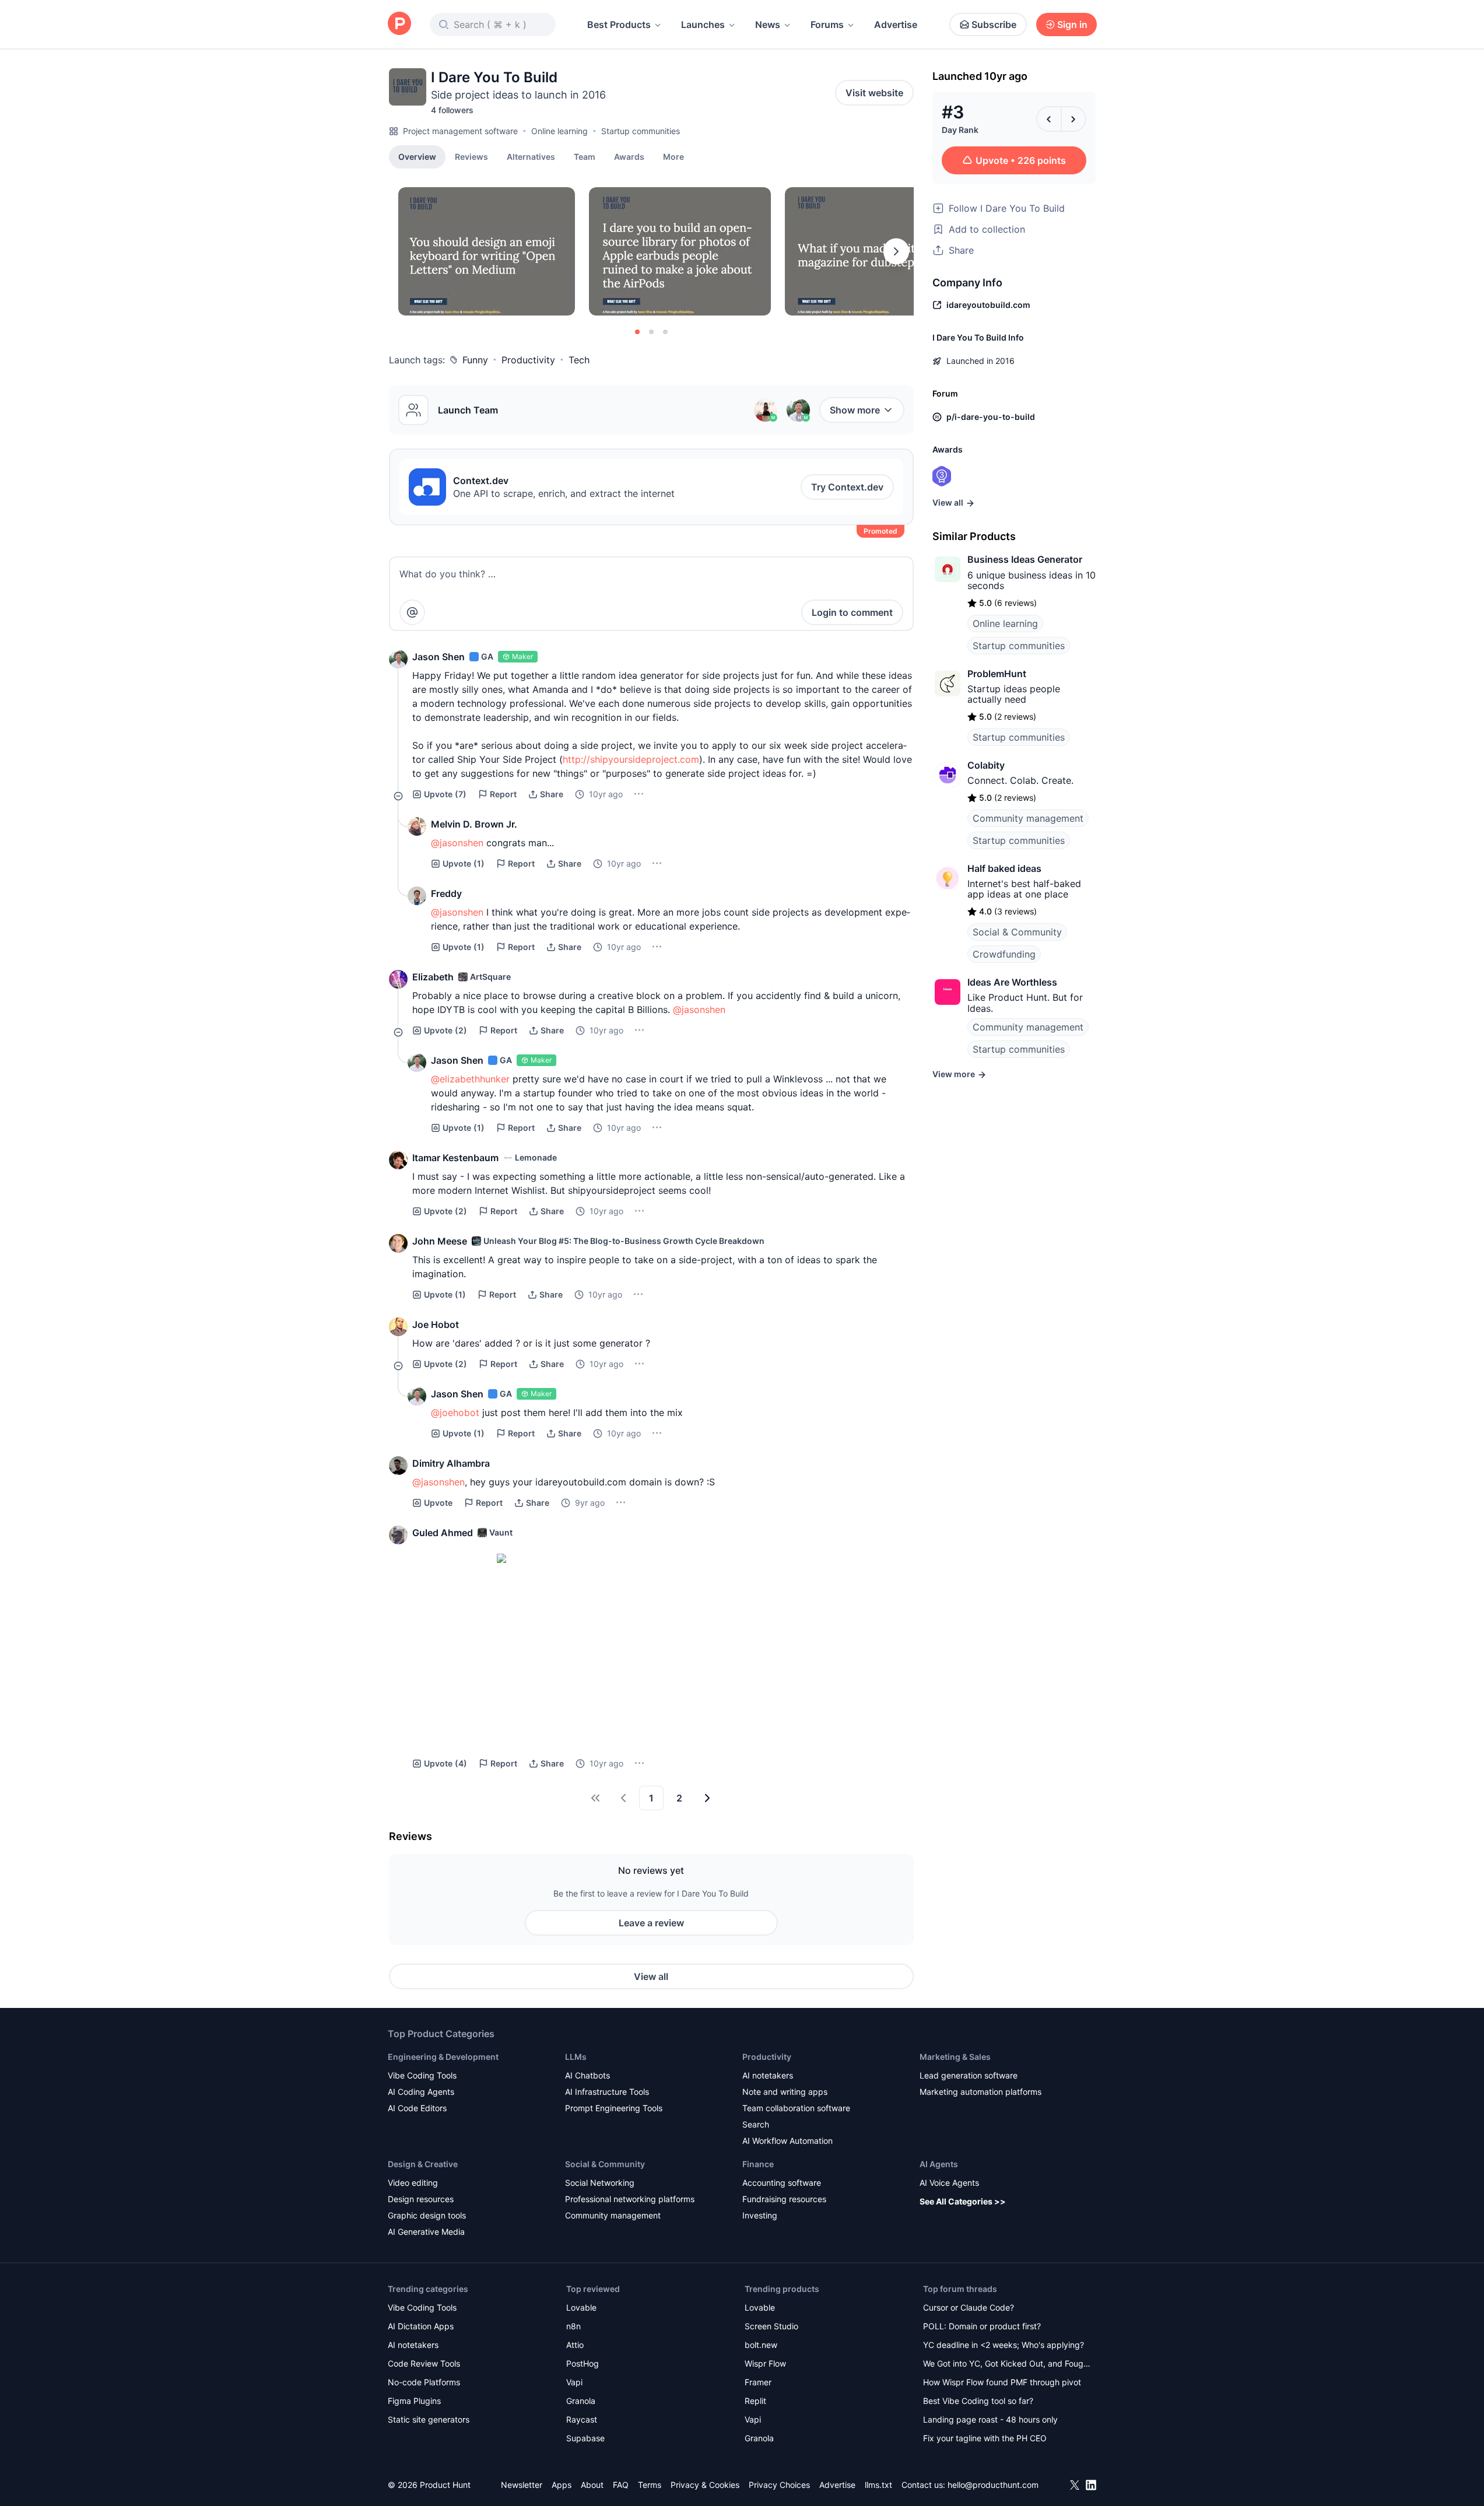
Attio (575, 2345)
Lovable (581, 2307)
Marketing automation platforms (980, 2092)
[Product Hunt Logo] (399, 24)
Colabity (986, 765)
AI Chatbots (587, 2075)
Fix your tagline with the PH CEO (985, 2438)
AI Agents (939, 2164)
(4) (445, 1763)
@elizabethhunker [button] (470, 1079)
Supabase (585, 2438)
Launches (703, 24)
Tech (579, 360)
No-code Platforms (424, 2382)
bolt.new (761, 2345)
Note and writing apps (785, 2092)
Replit (755, 2401)
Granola (581, 2401)
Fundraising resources (784, 2199)
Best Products (619, 24)
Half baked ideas (1004, 868)
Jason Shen (438, 657)
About (592, 2485)
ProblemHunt (997, 674)
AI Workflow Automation (787, 2141)
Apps (562, 2485)
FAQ (621, 2485)
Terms (650, 2485)
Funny (475, 360)
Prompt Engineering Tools (614, 2108)
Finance (758, 2164)
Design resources (421, 2199)
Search (756, 2124)
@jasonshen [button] (457, 843)
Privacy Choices (779, 2485)
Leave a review (651, 1923)
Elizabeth (433, 977)
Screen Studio (771, 2326)
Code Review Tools (424, 2363)
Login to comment (852, 612)
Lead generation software (969, 2075)
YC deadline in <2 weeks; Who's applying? (1004, 2345)
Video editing (413, 2183)
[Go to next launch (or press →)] (1073, 119)
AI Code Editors (417, 2108)
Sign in (1072, 24)
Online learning (559, 131)
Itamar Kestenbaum (455, 1158)
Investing (760, 2215)
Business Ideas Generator (1025, 559)
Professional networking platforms (630, 2199)
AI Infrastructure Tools (607, 2092)
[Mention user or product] (412, 612)
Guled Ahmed (443, 1533)
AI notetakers (768, 2075)
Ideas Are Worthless (1012, 982)
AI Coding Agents (421, 2092)
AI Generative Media (426, 2232)
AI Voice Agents (949, 2183)
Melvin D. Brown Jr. (474, 824)
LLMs (576, 2057)
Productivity (528, 360)
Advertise (896, 24)
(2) (445, 1030)
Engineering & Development (443, 2057)
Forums (827, 24)
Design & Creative (423, 2164)
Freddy (446, 893)
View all (651, 1976)
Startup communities (641, 131)
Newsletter (522, 2485)
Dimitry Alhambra (451, 1463)
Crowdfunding (1004, 954)
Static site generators (429, 2419)
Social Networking (600, 2183)
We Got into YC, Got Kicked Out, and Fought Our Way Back (1007, 2365)
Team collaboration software (796, 2108)
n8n (573, 2326)
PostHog (583, 2363)
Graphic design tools (427, 2215)
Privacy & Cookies (705, 2485)
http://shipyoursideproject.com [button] (631, 759)
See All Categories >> (963, 2201)
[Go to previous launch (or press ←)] (1049, 119)
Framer (758, 2382)
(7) (445, 794)
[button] (673, 156)
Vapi (574, 2382)
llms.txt (878, 2485)
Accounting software (782, 2183)
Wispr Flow (765, 2363)
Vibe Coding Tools (422, 2075)
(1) (464, 863)
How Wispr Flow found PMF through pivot (1002, 2382)
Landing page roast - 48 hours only (990, 2419)
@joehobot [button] (455, 1413)
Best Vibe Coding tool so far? (978, 2401)
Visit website (874, 93)
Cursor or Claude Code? (969, 2307)
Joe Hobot (436, 1324)
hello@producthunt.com (993, 2485)
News (768, 24)
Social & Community (1017, 932)
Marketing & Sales (955, 2057)
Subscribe (994, 24)
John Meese (440, 1241)
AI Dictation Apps (421, 2326)
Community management (1028, 818)
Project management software (460, 131)
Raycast (582, 2419)
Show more (855, 410)
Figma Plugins (414, 2401)
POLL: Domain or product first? (982, 2326)
